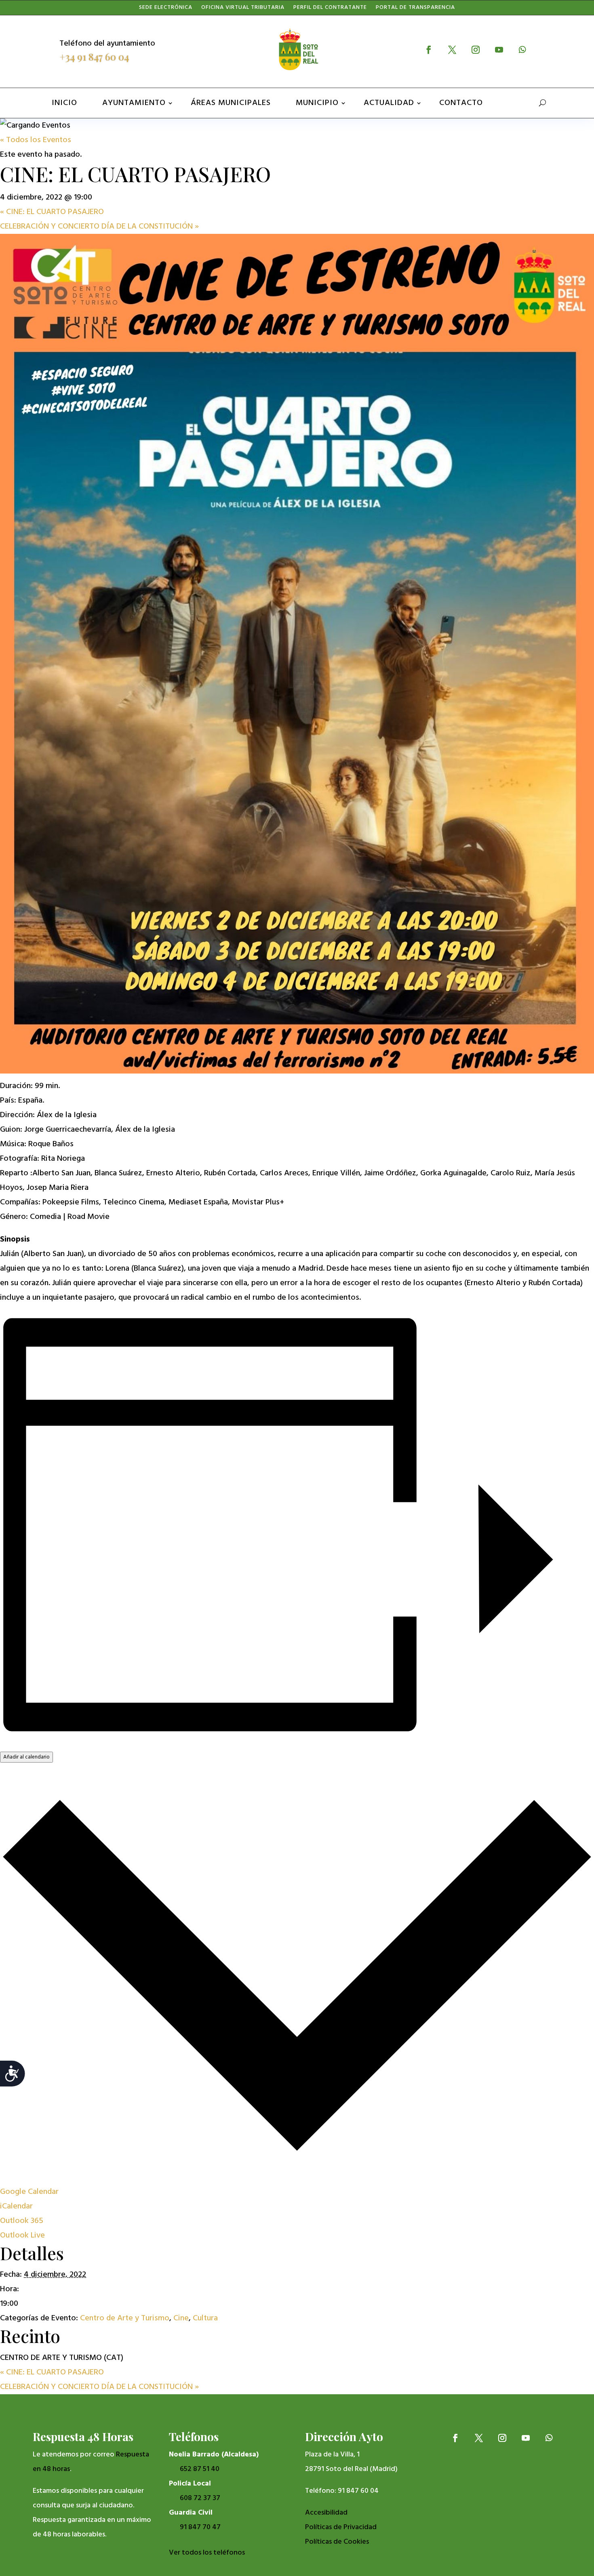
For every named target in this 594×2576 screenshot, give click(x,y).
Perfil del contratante (330, 9)
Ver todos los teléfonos (207, 2553)
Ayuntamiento (134, 103)
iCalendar (16, 2206)
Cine (181, 2318)
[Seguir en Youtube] (499, 50)
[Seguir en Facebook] (429, 50)
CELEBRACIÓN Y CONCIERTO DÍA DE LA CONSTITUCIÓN (99, 227)
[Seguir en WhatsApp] (522, 50)
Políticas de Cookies (337, 2542)
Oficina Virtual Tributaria (243, 9)
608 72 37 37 (200, 2498)
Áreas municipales (231, 103)
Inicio (64, 103)
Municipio (317, 103)
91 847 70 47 (200, 2527)
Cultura (205, 2318)
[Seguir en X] (452, 50)
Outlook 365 (22, 2221)
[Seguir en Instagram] (476, 50)
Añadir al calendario (26, 1757)
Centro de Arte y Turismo (125, 2318)
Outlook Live (22, 2236)
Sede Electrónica (166, 9)
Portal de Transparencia (415, 9)
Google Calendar (29, 2192)
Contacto (461, 103)
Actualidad (389, 103)
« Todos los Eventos (36, 140)
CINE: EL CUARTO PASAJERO (52, 212)
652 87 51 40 (200, 2469)
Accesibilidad (326, 2513)
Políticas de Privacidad (341, 2527)
